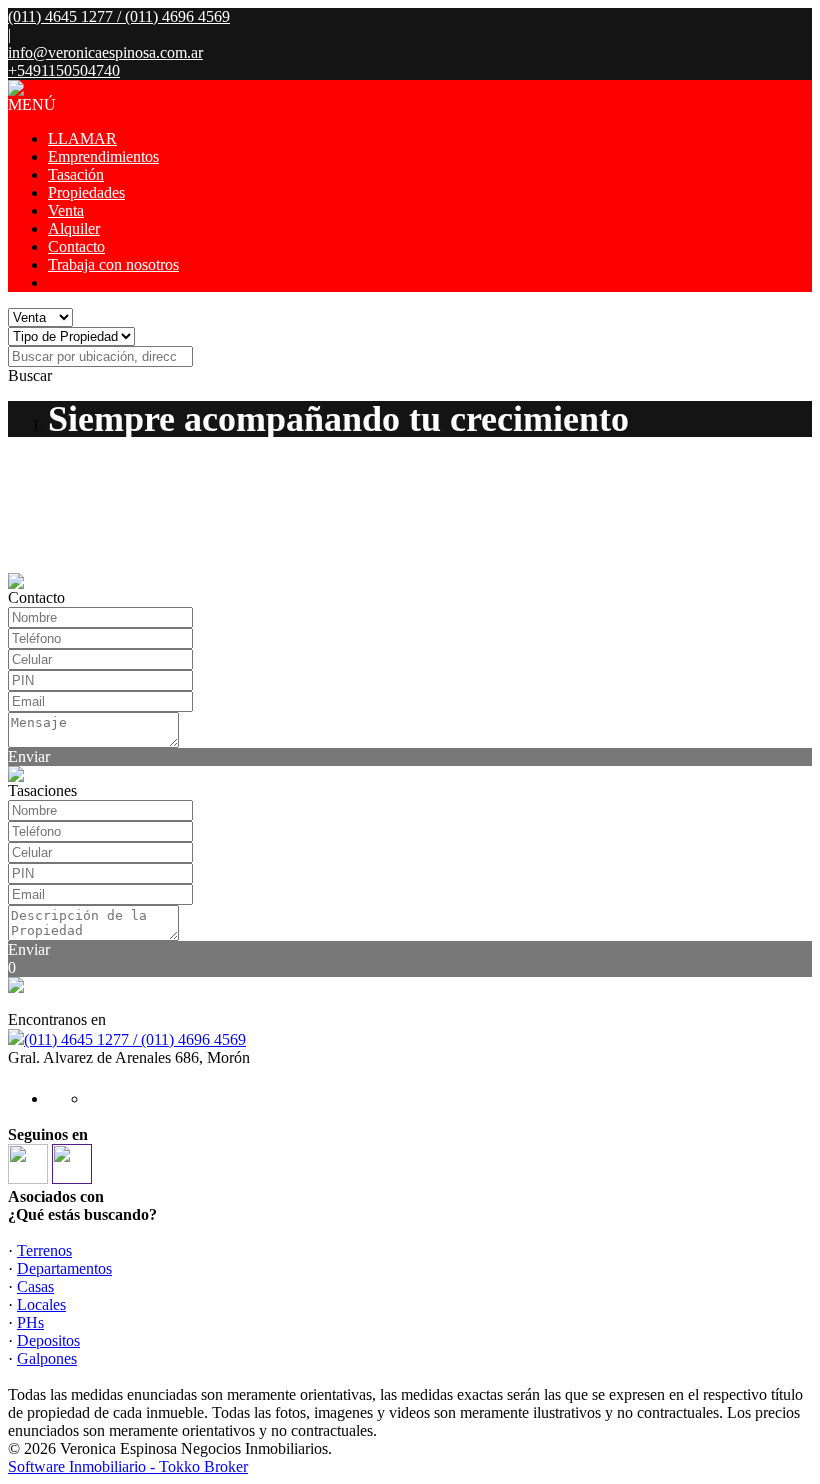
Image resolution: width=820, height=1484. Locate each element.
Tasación (76, 174)
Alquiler (74, 228)
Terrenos (44, 1250)
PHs (30, 1322)
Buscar (30, 375)
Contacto (76, 246)
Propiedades (86, 192)
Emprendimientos (103, 156)
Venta (66, 210)
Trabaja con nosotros (113, 264)
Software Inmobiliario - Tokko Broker (128, 1466)
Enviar (29, 756)
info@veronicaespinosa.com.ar (105, 52)
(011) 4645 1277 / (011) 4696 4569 (135, 1039)
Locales (41, 1304)
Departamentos (64, 1268)
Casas (35, 1286)
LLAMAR (82, 138)
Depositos (48, 1340)
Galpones (47, 1358)
